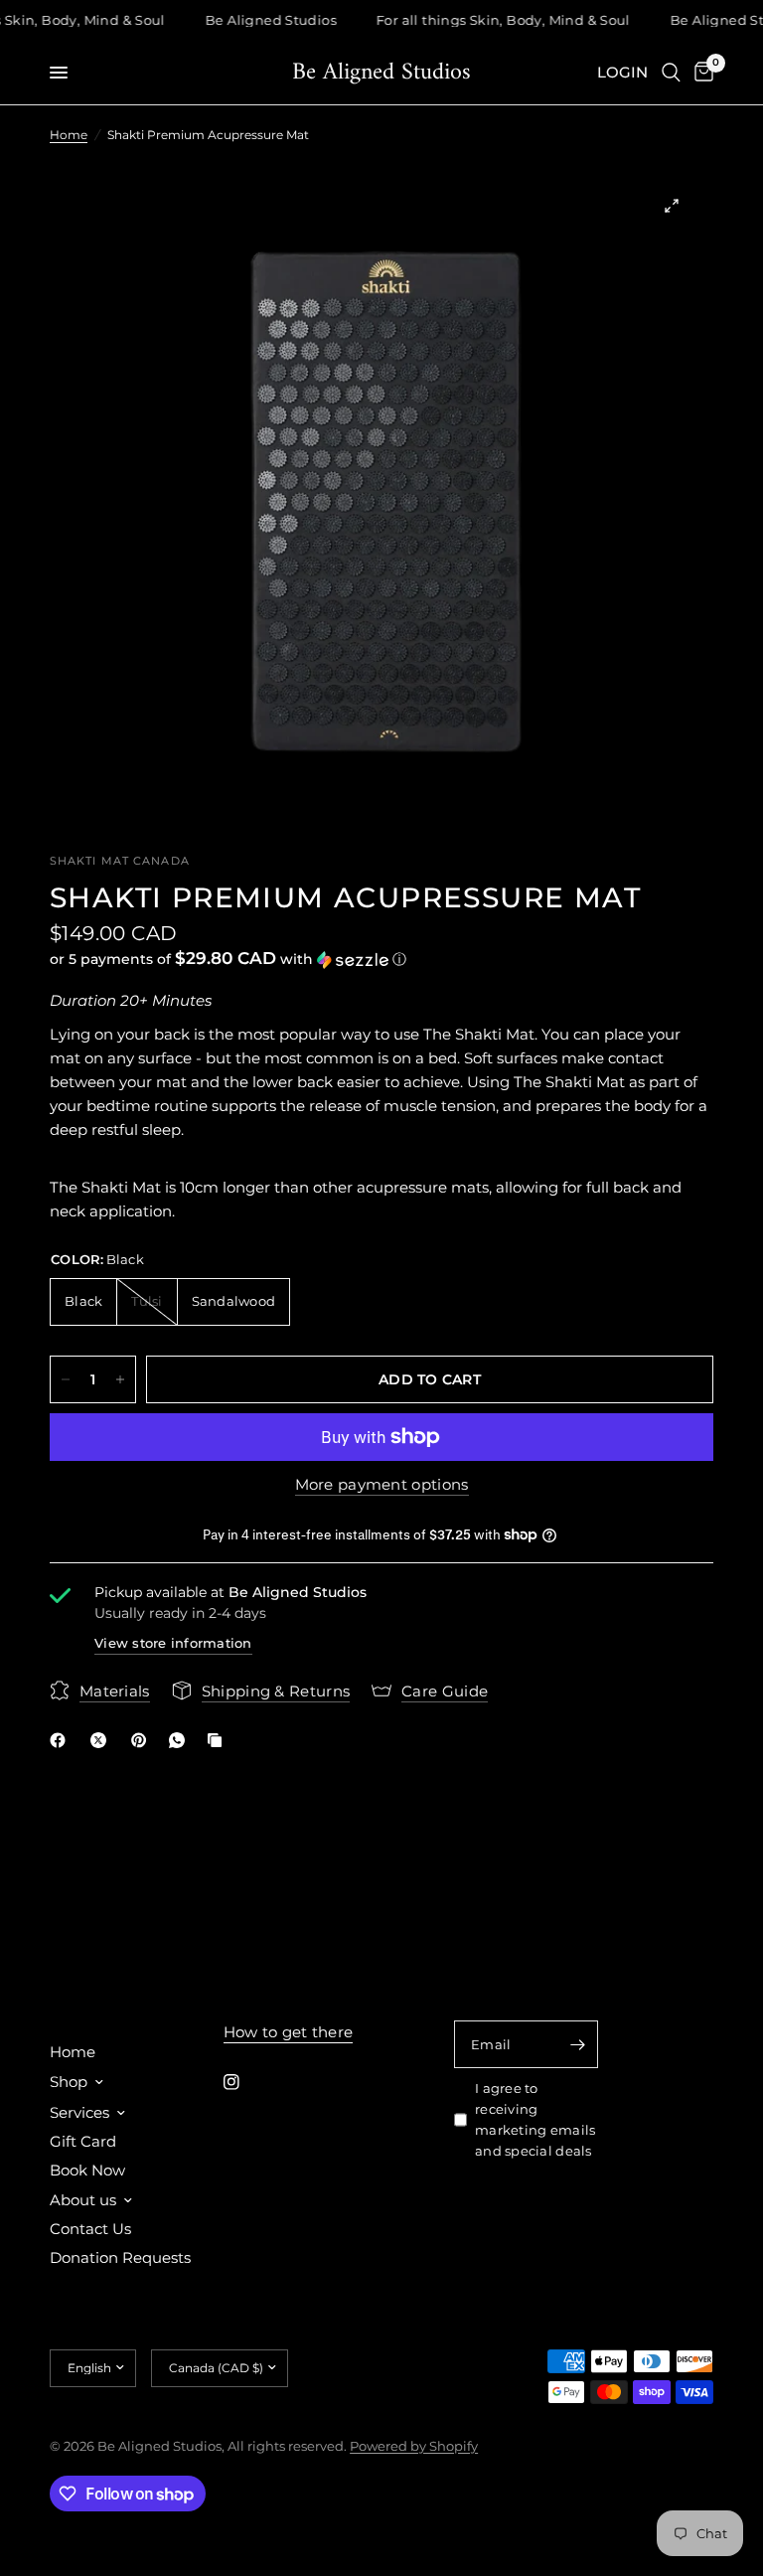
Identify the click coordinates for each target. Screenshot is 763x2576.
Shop (69, 2082)
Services (79, 2112)
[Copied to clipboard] (219, 1740)
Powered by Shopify (414, 2446)
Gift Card (83, 2141)
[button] (381, 959)
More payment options (382, 1484)
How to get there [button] (289, 2032)
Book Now (87, 2170)
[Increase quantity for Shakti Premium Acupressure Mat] (120, 1379)
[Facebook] (62, 1740)
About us (83, 2200)
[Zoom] (672, 206)
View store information (173, 1643)
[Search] (671, 73)
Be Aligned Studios (381, 73)
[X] (102, 1740)
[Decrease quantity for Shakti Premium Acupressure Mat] (66, 1379)
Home (69, 135)
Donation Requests (120, 2257)
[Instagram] (245, 2082)
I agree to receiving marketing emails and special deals (535, 2119)
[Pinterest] (143, 1740)
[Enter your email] (578, 2044)
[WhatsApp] (181, 1740)
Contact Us (90, 2229)
